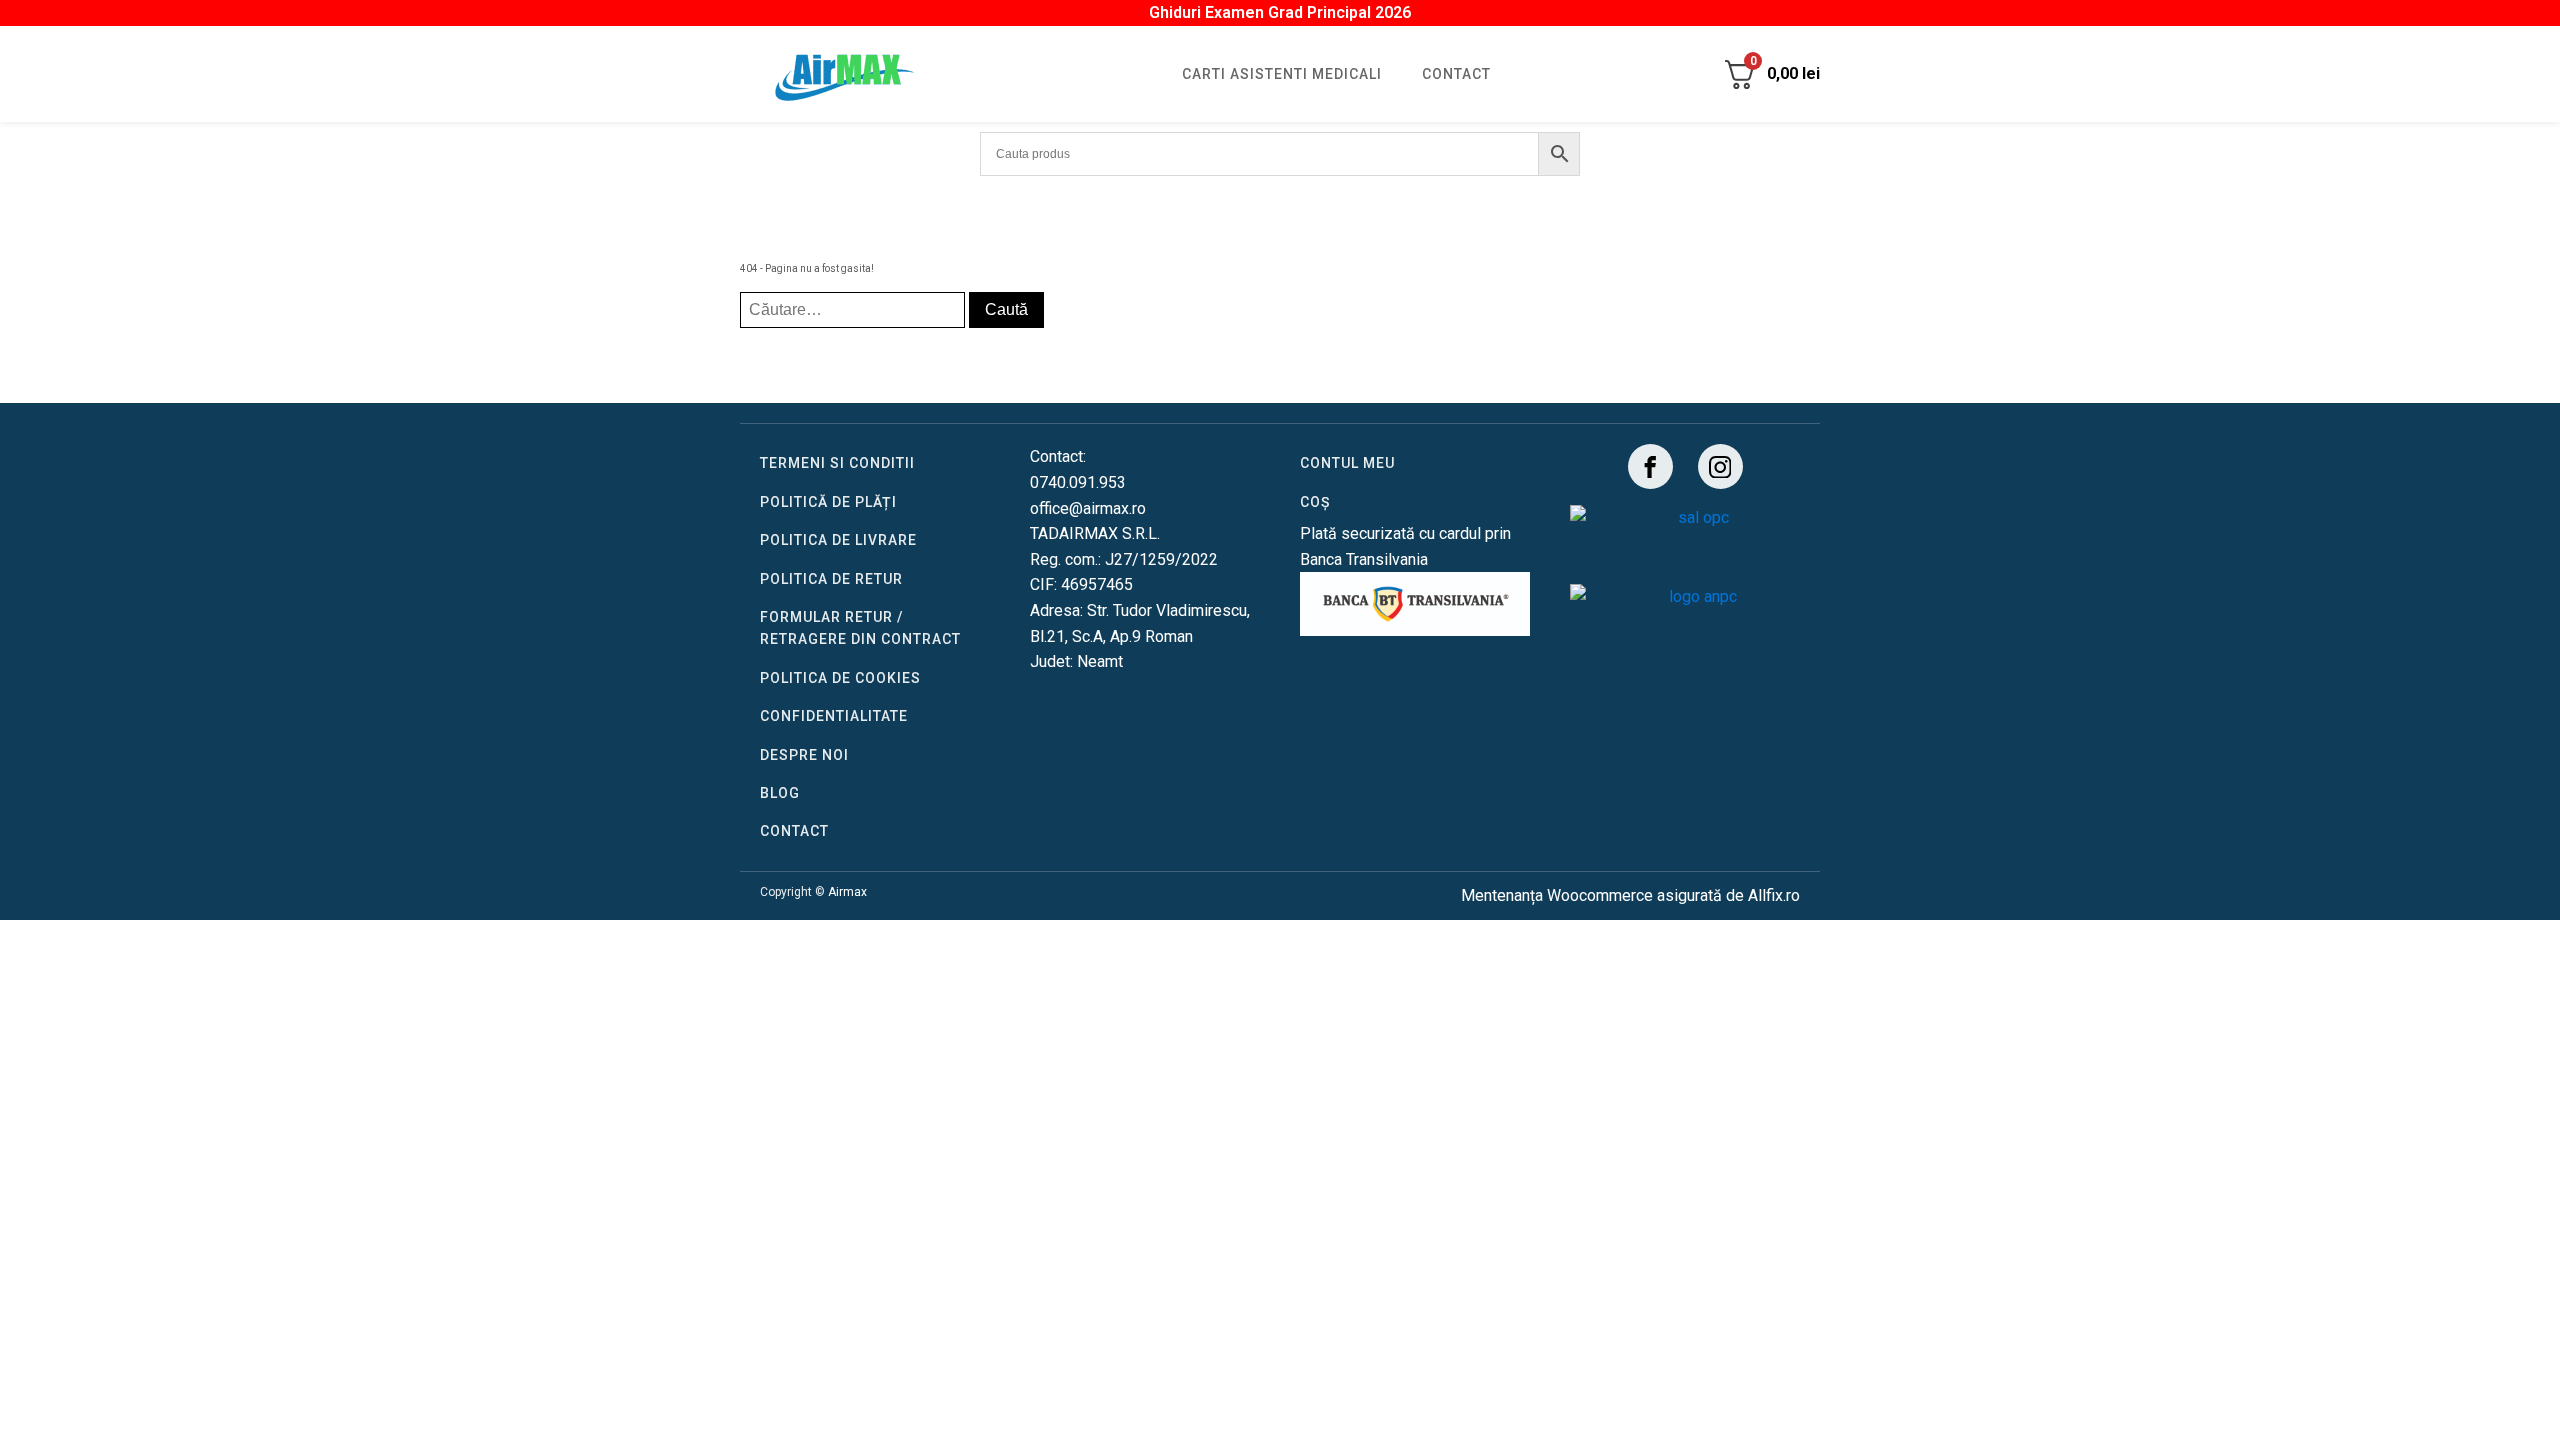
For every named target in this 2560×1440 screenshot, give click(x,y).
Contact (1456, 74)
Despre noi (804, 755)
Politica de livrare (838, 540)
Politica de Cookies (840, 678)
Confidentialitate (834, 716)
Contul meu (1347, 463)
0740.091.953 (1078, 482)
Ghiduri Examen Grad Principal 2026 (1280, 12)
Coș (1315, 502)
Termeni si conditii (837, 463)
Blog (780, 793)
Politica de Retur (831, 579)
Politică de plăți (828, 502)
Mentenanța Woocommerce (1557, 895)
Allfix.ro (1774, 895)
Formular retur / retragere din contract (860, 628)
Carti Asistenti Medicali (1282, 74)
